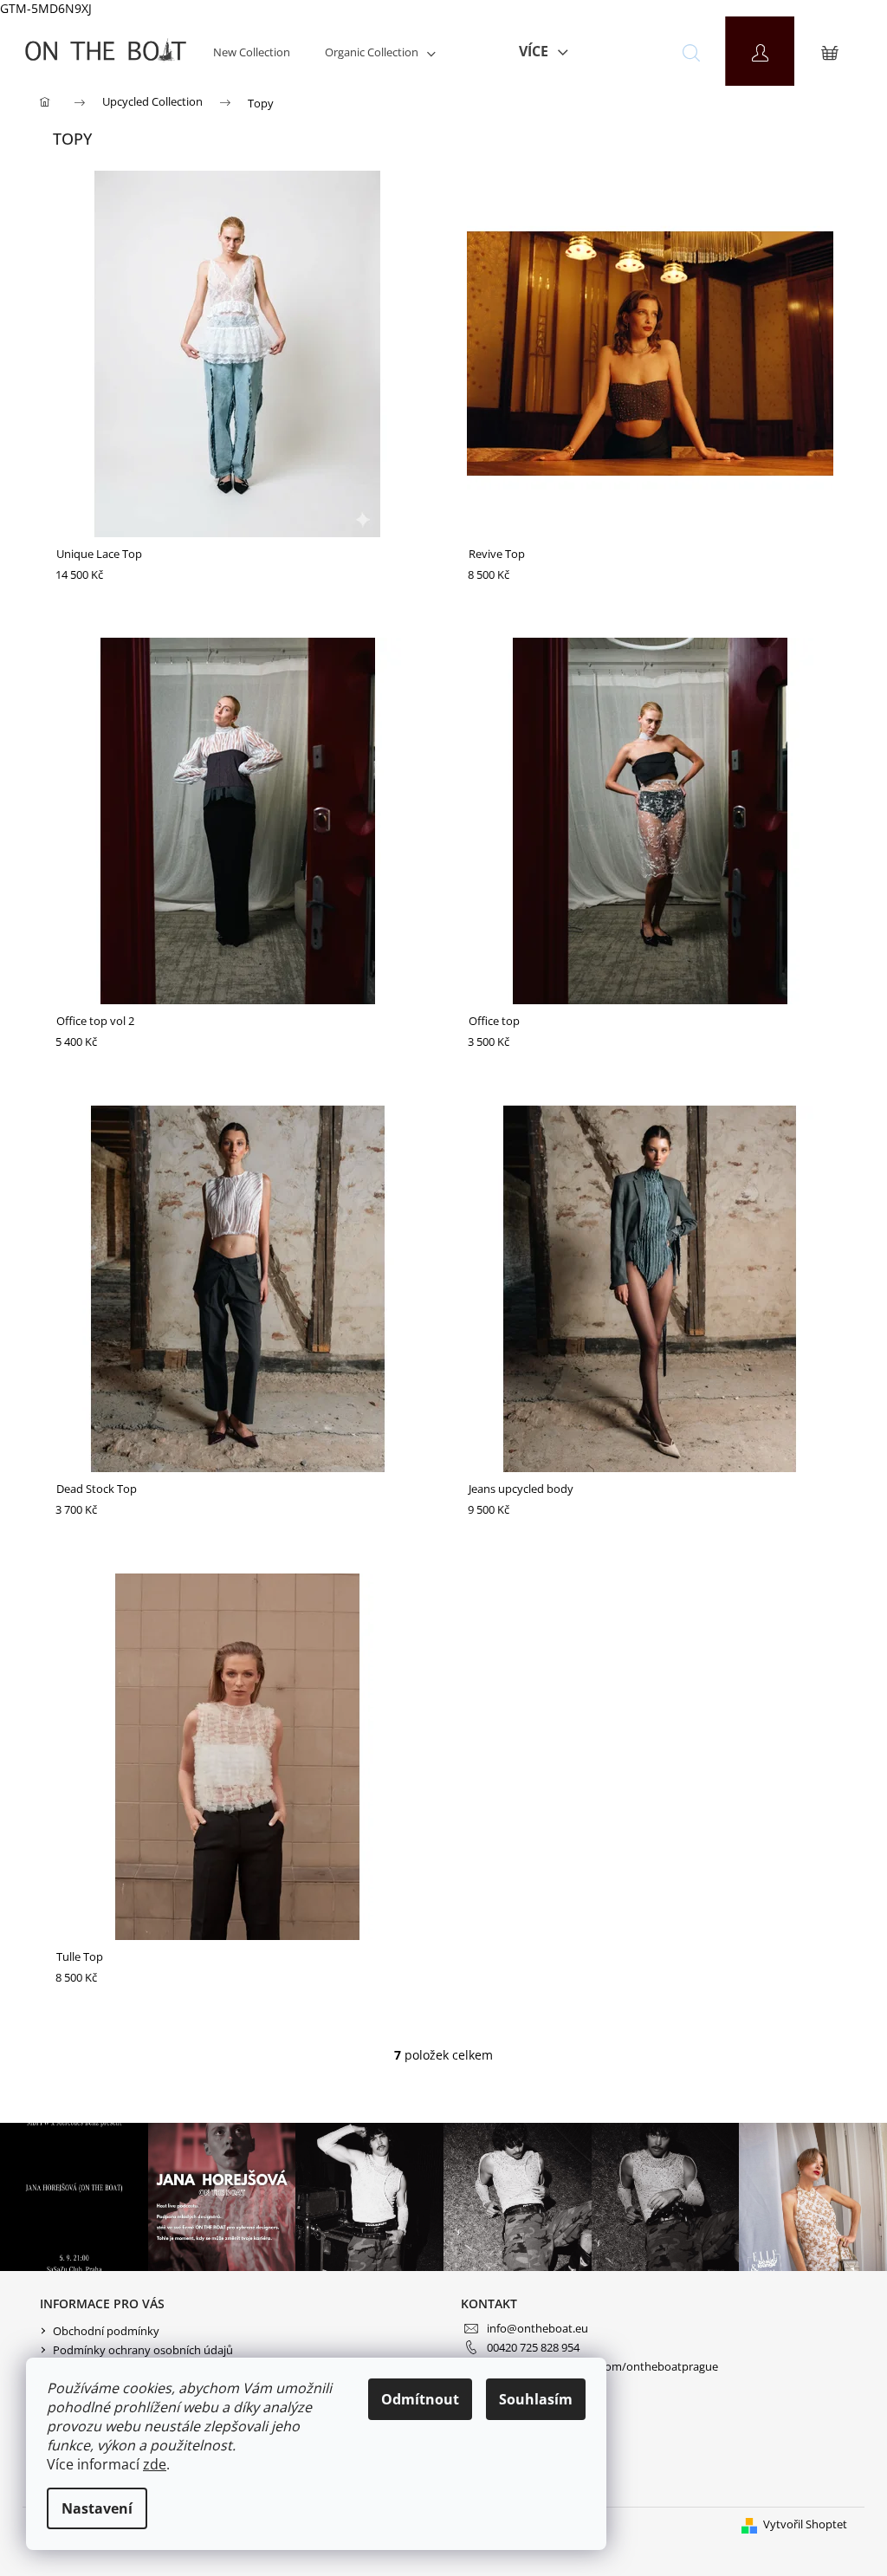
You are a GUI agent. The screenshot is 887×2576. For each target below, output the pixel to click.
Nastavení (97, 2508)
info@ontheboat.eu (537, 2328)
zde (155, 2464)
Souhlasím (536, 2399)
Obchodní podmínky (106, 2331)
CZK (616, 52)
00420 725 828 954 (533, 2347)
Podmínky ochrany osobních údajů (143, 2350)
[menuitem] (252, 52)
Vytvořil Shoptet (805, 2524)
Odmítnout (420, 2399)
